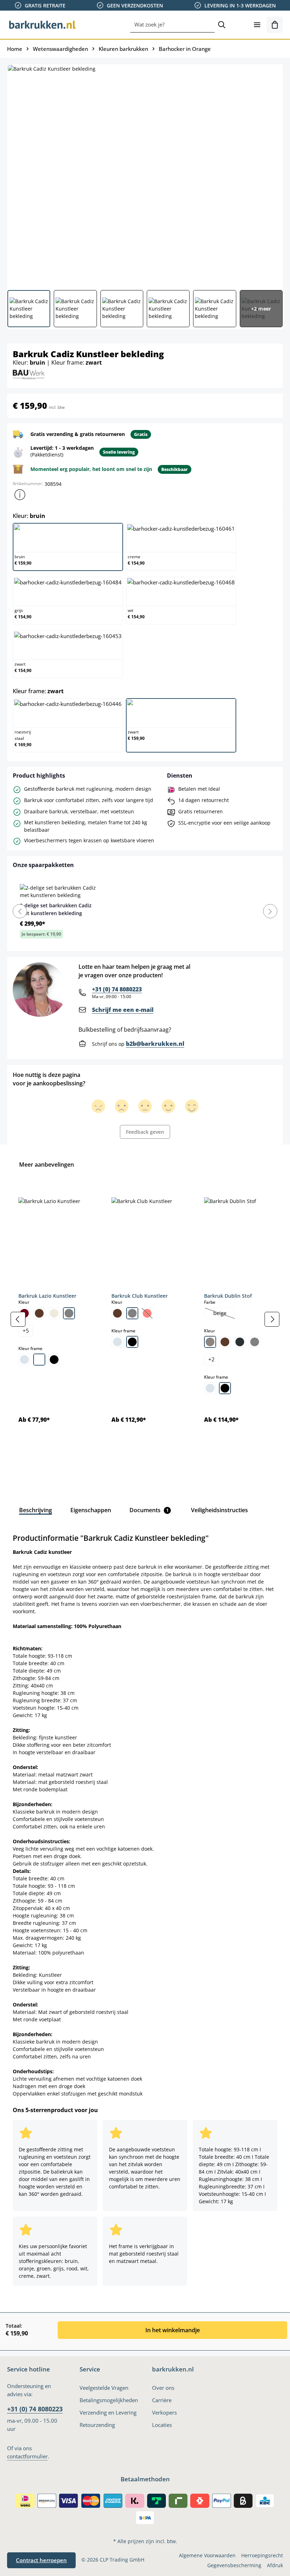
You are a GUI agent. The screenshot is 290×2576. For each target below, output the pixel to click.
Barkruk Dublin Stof (228, 1296)
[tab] (36, 1510)
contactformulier (27, 2456)
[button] (20, 495)
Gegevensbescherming (234, 2565)
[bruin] (39, 1313)
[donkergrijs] (240, 1342)
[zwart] (54, 1360)
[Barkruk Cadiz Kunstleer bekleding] (145, 175)
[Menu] (257, 25)
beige (224, 1314)
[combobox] (172, 25)
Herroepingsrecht (262, 2555)
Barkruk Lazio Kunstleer (47, 1296)
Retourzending (97, 2425)
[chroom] (24, 1360)
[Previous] (20, 911)
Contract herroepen (41, 2560)
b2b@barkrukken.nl (155, 1044)
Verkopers (164, 2413)
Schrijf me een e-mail (123, 1010)
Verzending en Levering (108, 2413)
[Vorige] (18, 1319)
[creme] (54, 1313)
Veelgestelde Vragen (104, 2388)
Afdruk (275, 2565)
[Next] (270, 911)
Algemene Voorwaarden (207, 2555)
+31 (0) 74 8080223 (117, 989)
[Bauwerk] (29, 374)
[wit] (39, 1360)
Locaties (162, 2425)
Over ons (163, 2388)
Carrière (162, 2400)
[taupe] (210, 1342)
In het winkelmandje (173, 2330)
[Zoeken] (222, 25)
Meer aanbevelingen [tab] (47, 1165)
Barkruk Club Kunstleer (140, 1296)
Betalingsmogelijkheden (109, 2400)
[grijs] (69, 1313)
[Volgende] (272, 1319)
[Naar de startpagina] (42, 25)
